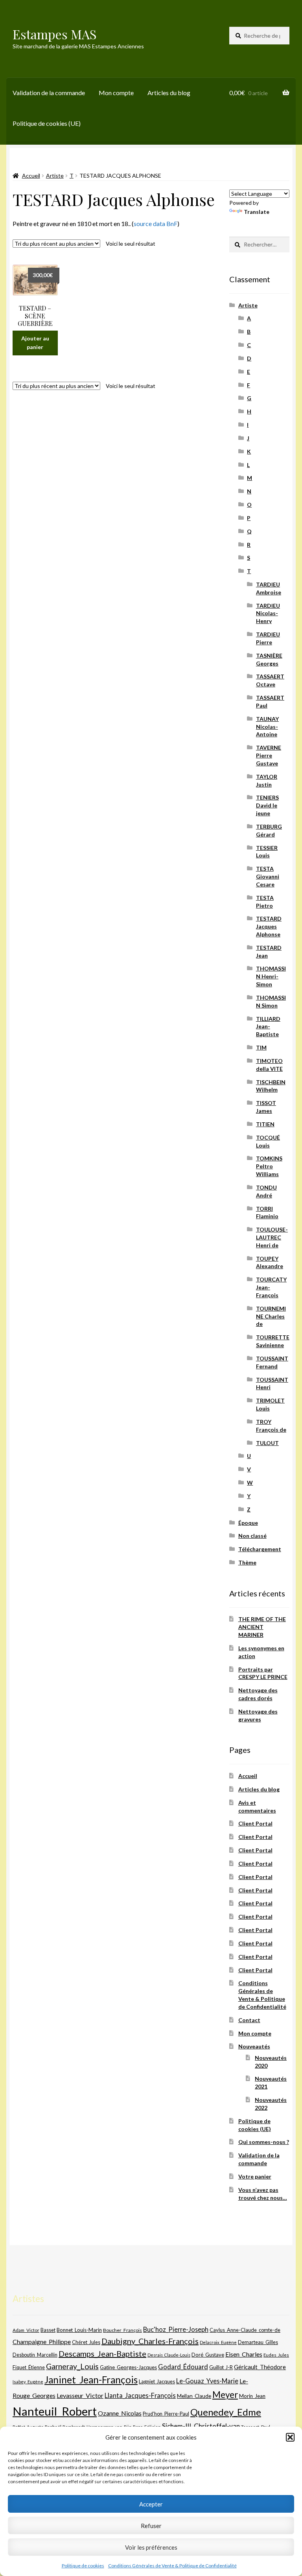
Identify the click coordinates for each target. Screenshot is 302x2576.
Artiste (55, 176)
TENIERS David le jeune (267, 805)
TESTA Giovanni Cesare (268, 876)
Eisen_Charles (244, 2354)
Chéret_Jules (86, 2342)
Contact (249, 2020)
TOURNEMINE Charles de (271, 1316)
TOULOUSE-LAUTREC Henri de (272, 1237)
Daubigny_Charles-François (150, 2341)
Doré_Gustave (208, 2355)
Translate (257, 212)
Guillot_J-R (221, 2367)
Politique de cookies (83, 2566)
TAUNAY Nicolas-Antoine (267, 727)
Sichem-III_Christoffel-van (201, 2426)
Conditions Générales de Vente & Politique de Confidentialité (172, 2566)
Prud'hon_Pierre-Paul (166, 2414)
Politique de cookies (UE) (47, 123)
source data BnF (156, 223)
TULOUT (267, 1443)
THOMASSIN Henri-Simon (271, 976)
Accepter (151, 2504)
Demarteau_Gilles (258, 2342)
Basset (48, 2330)
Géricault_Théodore (260, 2367)
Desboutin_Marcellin (35, 2355)
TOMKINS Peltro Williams (269, 1166)
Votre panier (255, 2176)
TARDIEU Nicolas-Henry (268, 613)
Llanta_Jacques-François (140, 2396)
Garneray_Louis (72, 2366)
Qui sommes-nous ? (264, 2142)
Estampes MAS (55, 34)
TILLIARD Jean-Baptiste (268, 1027)
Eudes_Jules (276, 2355)
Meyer (225, 2395)
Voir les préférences (151, 2547)
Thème (247, 1562)
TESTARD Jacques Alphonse (269, 926)
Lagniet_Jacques (157, 2381)
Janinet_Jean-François (91, 2380)
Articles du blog (169, 93)
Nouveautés (254, 2046)
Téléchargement (260, 1549)
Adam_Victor (26, 2330)
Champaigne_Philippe (42, 2342)
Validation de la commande (49, 93)
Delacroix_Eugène (218, 2342)
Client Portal (255, 1823)
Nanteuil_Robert (55, 2411)
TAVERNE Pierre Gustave (269, 755)
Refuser (151, 2526)
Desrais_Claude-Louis (169, 2355)
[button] (290, 2437)
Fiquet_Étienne (29, 2367)
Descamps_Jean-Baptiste (102, 2354)
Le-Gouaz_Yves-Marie (207, 2381)
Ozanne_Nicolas (120, 2413)
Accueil (31, 176)
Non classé (252, 1536)
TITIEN (265, 1124)
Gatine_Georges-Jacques (128, 2367)
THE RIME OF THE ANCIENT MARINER (262, 1627)
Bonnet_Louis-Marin (79, 2330)
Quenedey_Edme (226, 2412)
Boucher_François (122, 2330)
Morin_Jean (252, 2396)
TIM (261, 1047)
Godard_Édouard (183, 2367)
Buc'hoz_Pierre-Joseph (176, 2329)
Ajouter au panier (35, 343)
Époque (248, 1523)
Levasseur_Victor (80, 2395)
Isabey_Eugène (28, 2382)
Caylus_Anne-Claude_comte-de (245, 2330)
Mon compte (116, 93)
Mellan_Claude (194, 2396)
